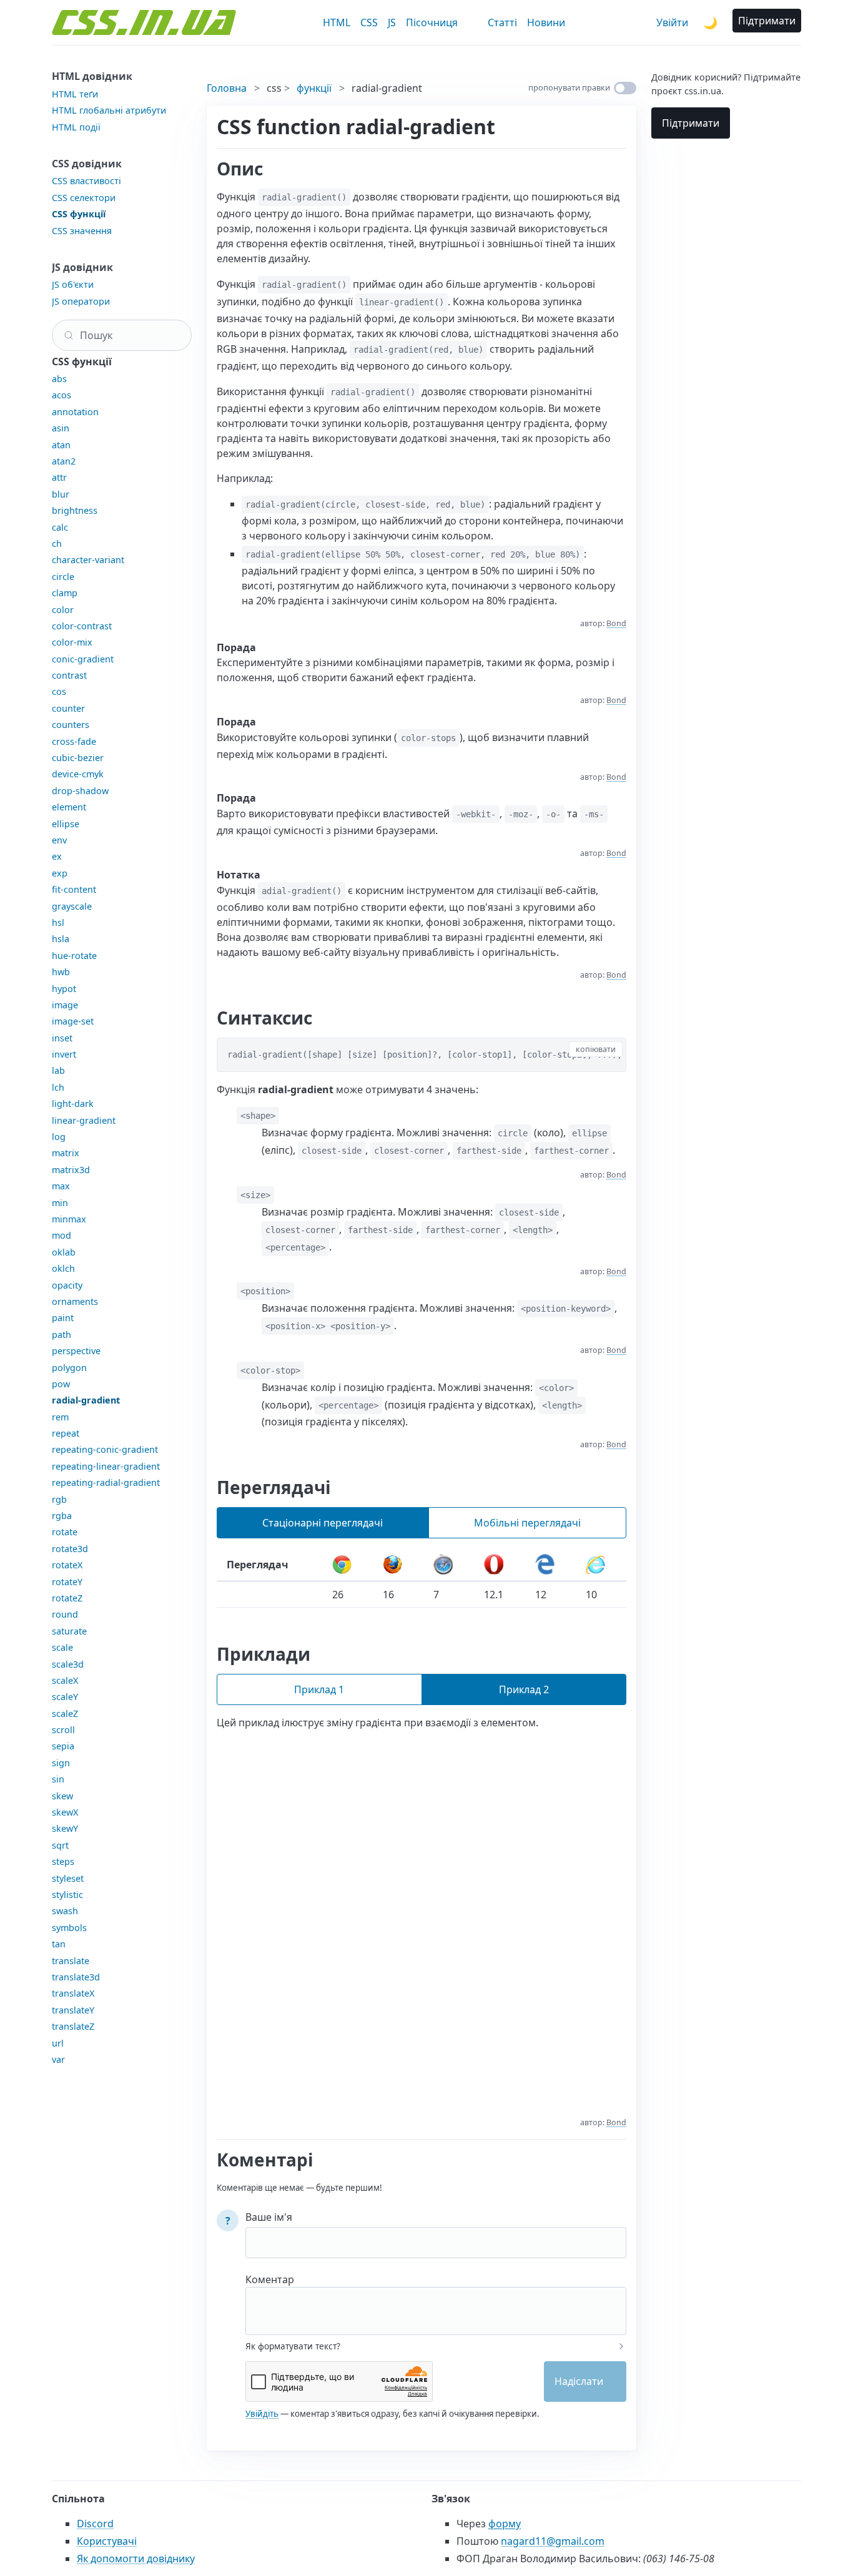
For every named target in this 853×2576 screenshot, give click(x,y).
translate (71, 1961)
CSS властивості (86, 181)
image (65, 1005)
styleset (68, 1878)
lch (58, 1087)
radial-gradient (86, 1400)
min (60, 1203)
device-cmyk (78, 774)
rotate (65, 1532)
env (59, 840)
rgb (59, 1499)
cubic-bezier (78, 758)
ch (57, 543)
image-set (73, 1021)
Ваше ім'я (269, 2217)
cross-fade (74, 741)
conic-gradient (83, 659)
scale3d (68, 1664)
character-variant (88, 560)
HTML (337, 22)
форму (505, 2524)
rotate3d (70, 1549)
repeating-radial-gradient (106, 1482)
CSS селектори (84, 198)
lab (58, 1070)
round (65, 1614)
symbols (69, 1928)
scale (62, 1647)
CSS (369, 22)
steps (63, 1861)
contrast (69, 675)
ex (57, 856)
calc (60, 527)
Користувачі (107, 2541)
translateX (73, 1993)
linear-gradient (84, 1120)
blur (61, 494)
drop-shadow (80, 791)
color (63, 610)
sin (58, 1779)
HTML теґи (75, 94)
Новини (546, 22)
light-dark (73, 1104)
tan (59, 1944)
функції (314, 88)
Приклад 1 (319, 1689)
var (58, 2059)
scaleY (65, 1697)
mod (62, 1235)
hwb (61, 972)
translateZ (73, 2026)
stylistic (67, 1895)
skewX (65, 1812)
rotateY (67, 1582)
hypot (64, 989)
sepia (63, 1746)
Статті (502, 22)
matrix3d (71, 1170)
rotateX (67, 1565)
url (58, 2043)
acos (62, 395)
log (59, 1137)
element (69, 807)
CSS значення (82, 231)
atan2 (64, 461)
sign (61, 1763)
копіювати (596, 1049)
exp (60, 873)
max (61, 1186)
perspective (76, 1351)
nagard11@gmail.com (553, 2541)
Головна (227, 88)
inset (62, 1038)
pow (61, 1384)
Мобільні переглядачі (527, 1523)
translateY (73, 2010)
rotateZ (67, 1598)
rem (60, 1417)
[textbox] (436, 2303)
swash (65, 1911)
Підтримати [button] (767, 21)
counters (71, 725)
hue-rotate (74, 956)
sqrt (60, 1845)
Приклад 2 (524, 1689)
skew (62, 1796)
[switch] (625, 88)
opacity (67, 1285)
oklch (63, 1268)
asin (61, 428)
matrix (66, 1153)
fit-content (74, 889)
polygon (69, 1368)
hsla (61, 939)
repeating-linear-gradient (106, 1466)
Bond (616, 623)
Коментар (270, 2279)
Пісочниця (432, 22)
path (62, 1335)
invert (64, 1054)
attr (59, 477)
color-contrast (82, 626)
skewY (65, 1828)
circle (63, 577)
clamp (65, 593)
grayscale (72, 906)
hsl (58, 922)
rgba (62, 1516)
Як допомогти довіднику (136, 2559)
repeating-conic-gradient (105, 1449)
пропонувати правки (569, 87)
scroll (63, 1730)
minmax (69, 1219)
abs (59, 379)
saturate (69, 1631)
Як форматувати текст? (293, 2346)
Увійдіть (262, 2414)
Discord (95, 2524)
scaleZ (65, 1713)
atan (61, 445)
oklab (64, 1252)
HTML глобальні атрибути (109, 110)
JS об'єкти (73, 284)
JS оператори (81, 301)
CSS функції (79, 214)
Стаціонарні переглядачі (323, 1523)
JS (392, 22)
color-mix (72, 642)
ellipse (66, 824)
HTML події (76, 127)
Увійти (672, 22)
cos (59, 691)
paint (63, 1318)
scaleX (65, 1680)
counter (68, 708)
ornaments (75, 1301)
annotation (75, 412)
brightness (75, 510)
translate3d (76, 1977)
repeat (66, 1433)
